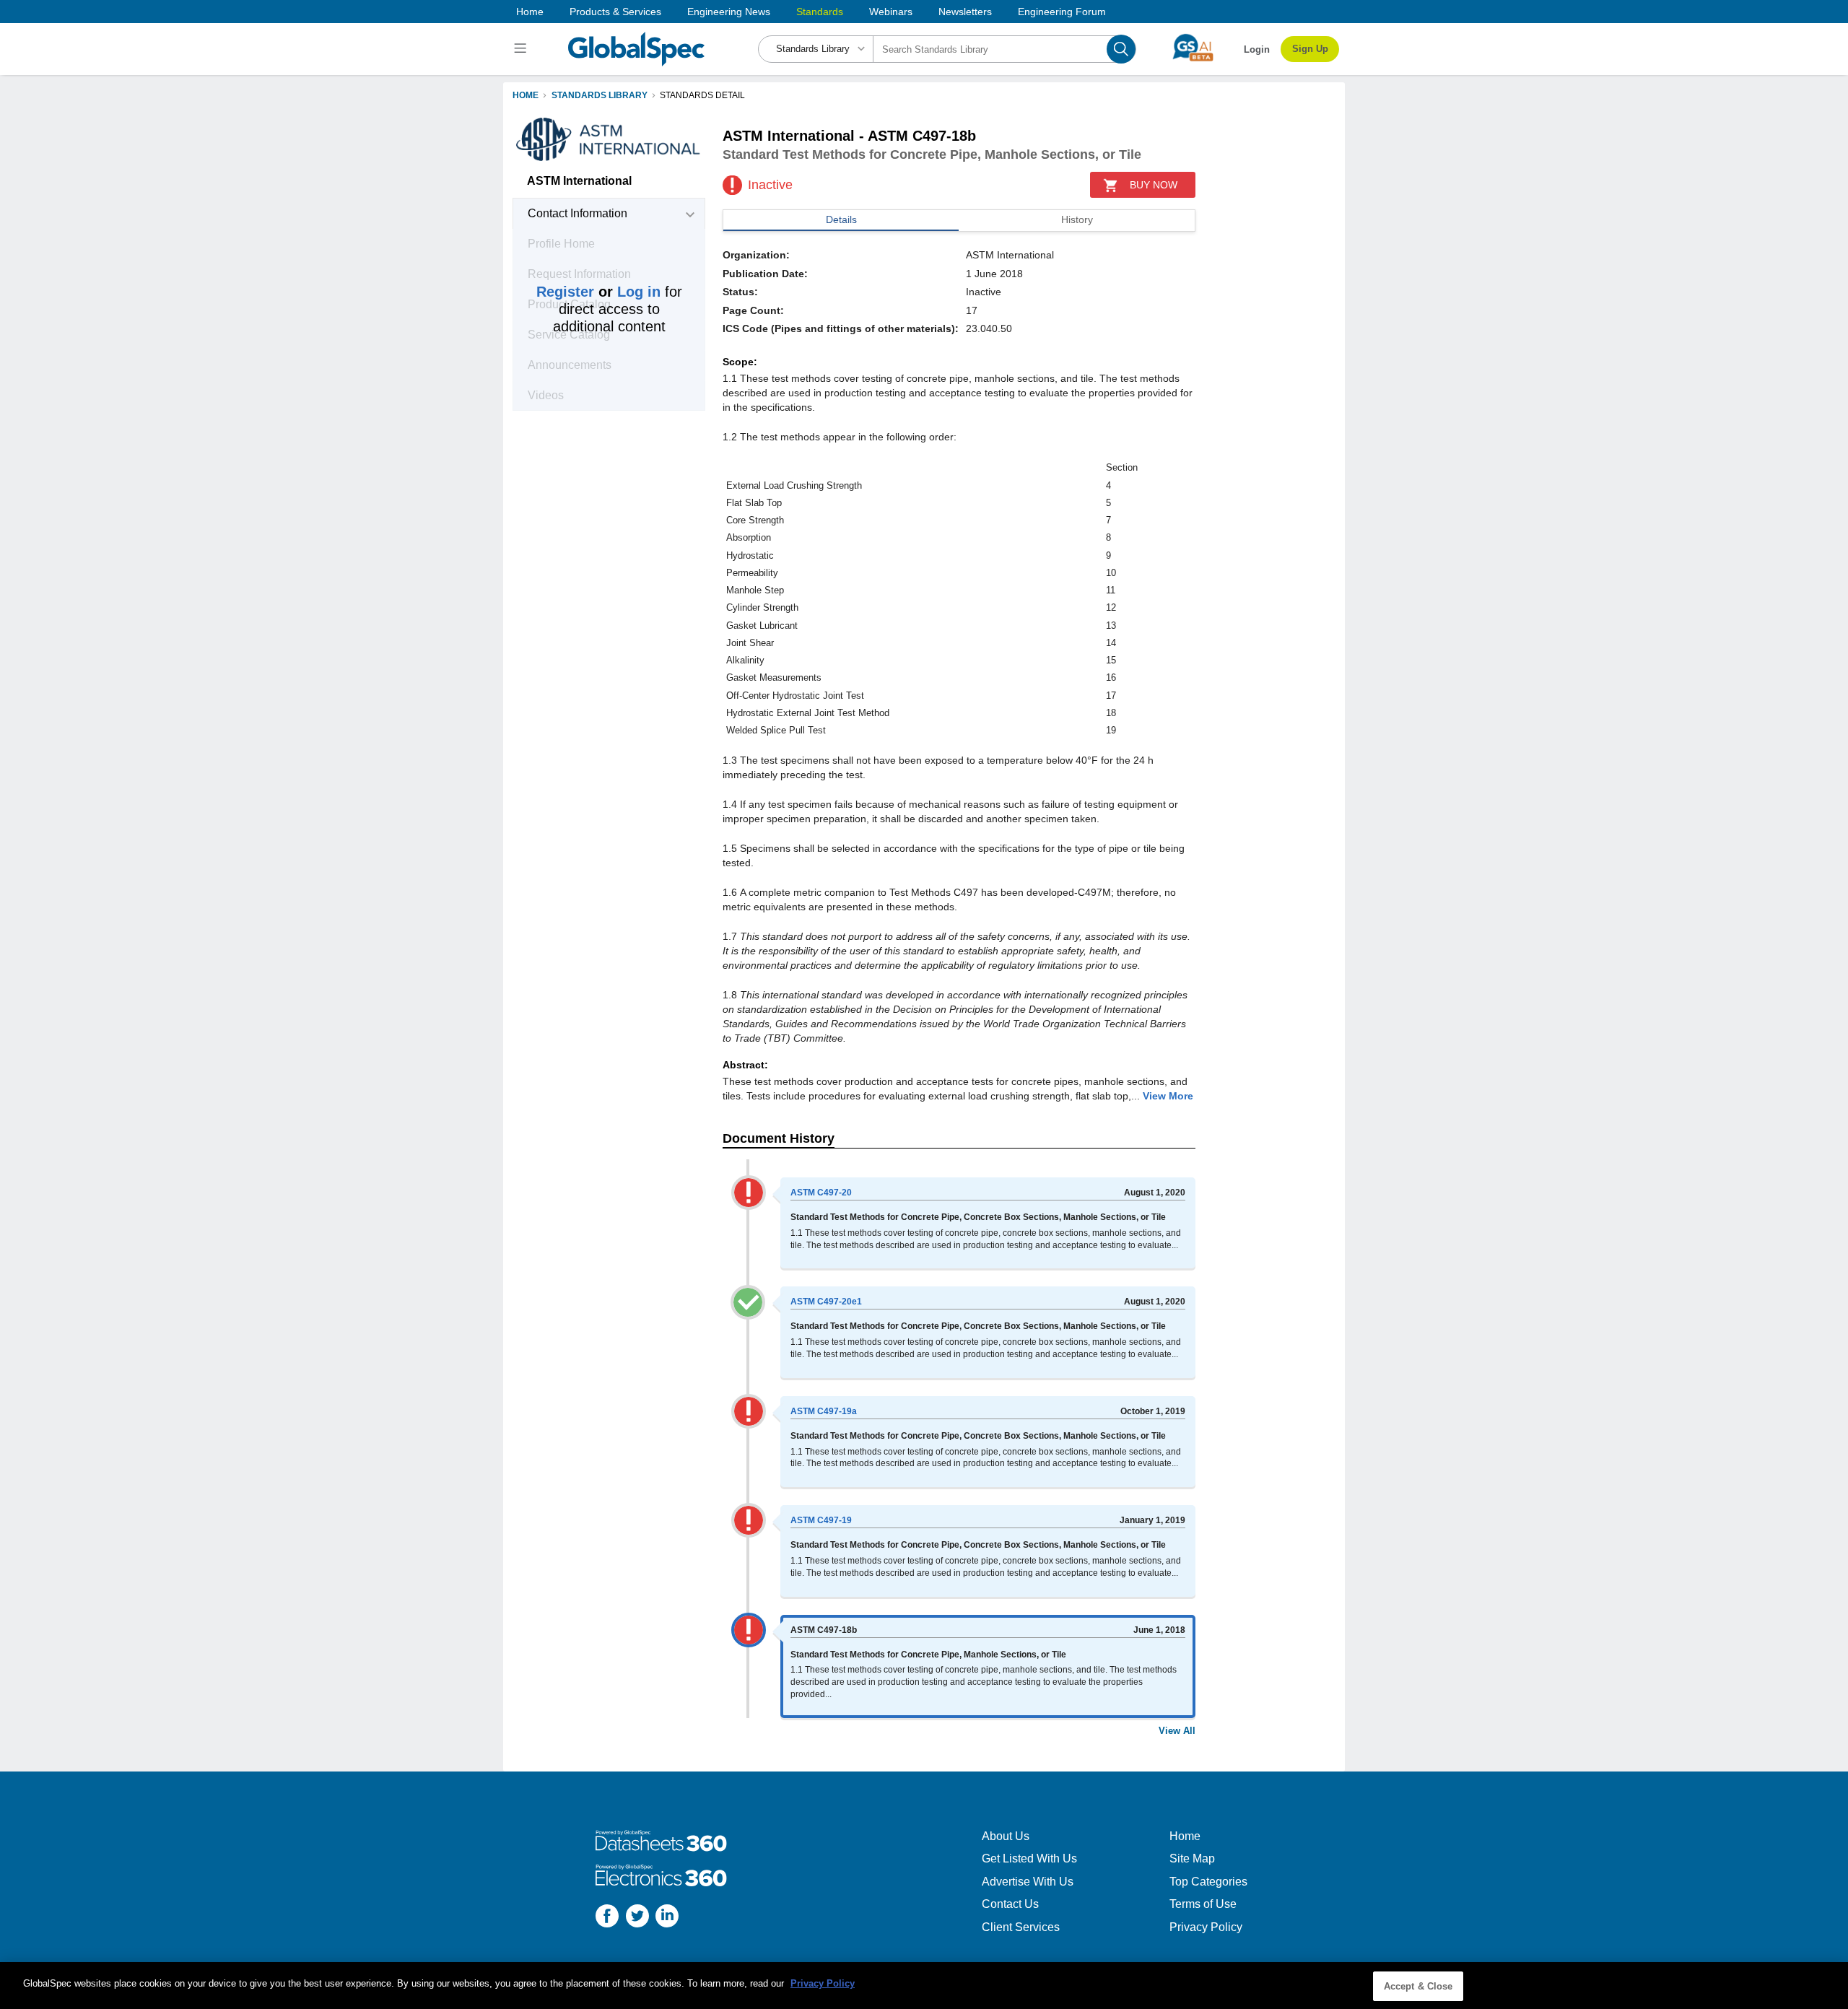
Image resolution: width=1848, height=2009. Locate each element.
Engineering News (729, 12)
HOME (526, 95)
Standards (820, 12)
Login (1257, 49)
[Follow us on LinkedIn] (667, 1918)
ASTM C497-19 (821, 1520)
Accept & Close (1418, 1986)
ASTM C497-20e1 (826, 1302)
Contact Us (1010, 1904)
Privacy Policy (1206, 1927)
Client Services (1021, 1927)
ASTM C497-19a (824, 1411)
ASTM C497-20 (821, 1193)
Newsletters (965, 12)
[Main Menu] (522, 49)
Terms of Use (1203, 1904)
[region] (924, 1986)
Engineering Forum (1062, 12)
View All (1177, 1731)
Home (530, 12)
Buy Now (1154, 185)
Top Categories (1208, 1882)
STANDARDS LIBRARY (600, 95)
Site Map (1192, 1858)
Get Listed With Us (1029, 1858)
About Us (1006, 1836)
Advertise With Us (1028, 1882)
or (598, 292)
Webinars (891, 12)
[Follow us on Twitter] (637, 1918)
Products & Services (615, 12)
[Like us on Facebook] (607, 1918)
